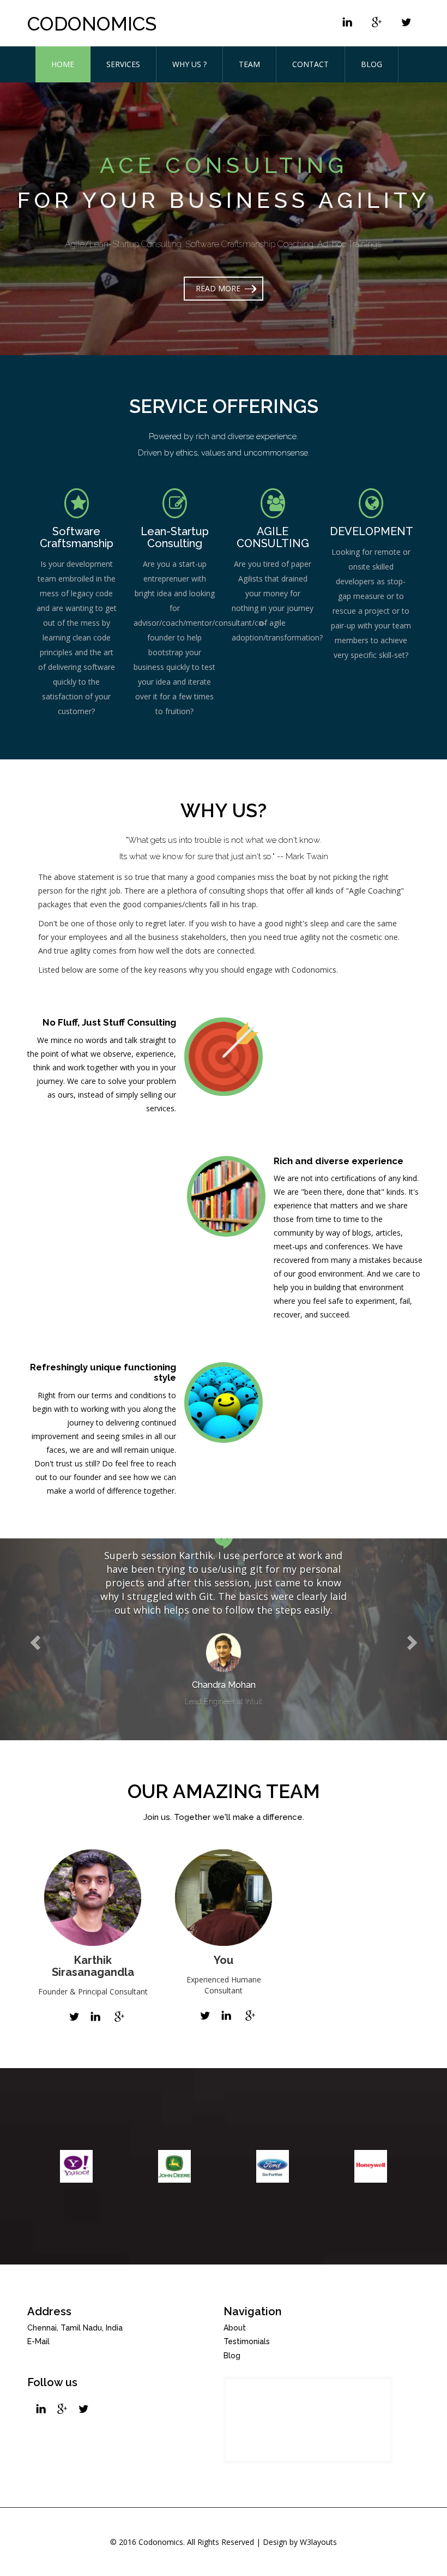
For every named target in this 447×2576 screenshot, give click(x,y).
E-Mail (38, 2341)
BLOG (372, 64)
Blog (232, 2356)
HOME (63, 64)
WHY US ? (189, 64)
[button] (34, 1639)
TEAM (249, 64)
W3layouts (318, 2542)
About (235, 2328)
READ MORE (218, 288)
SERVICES (123, 64)
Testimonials (247, 2341)
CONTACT (310, 64)
